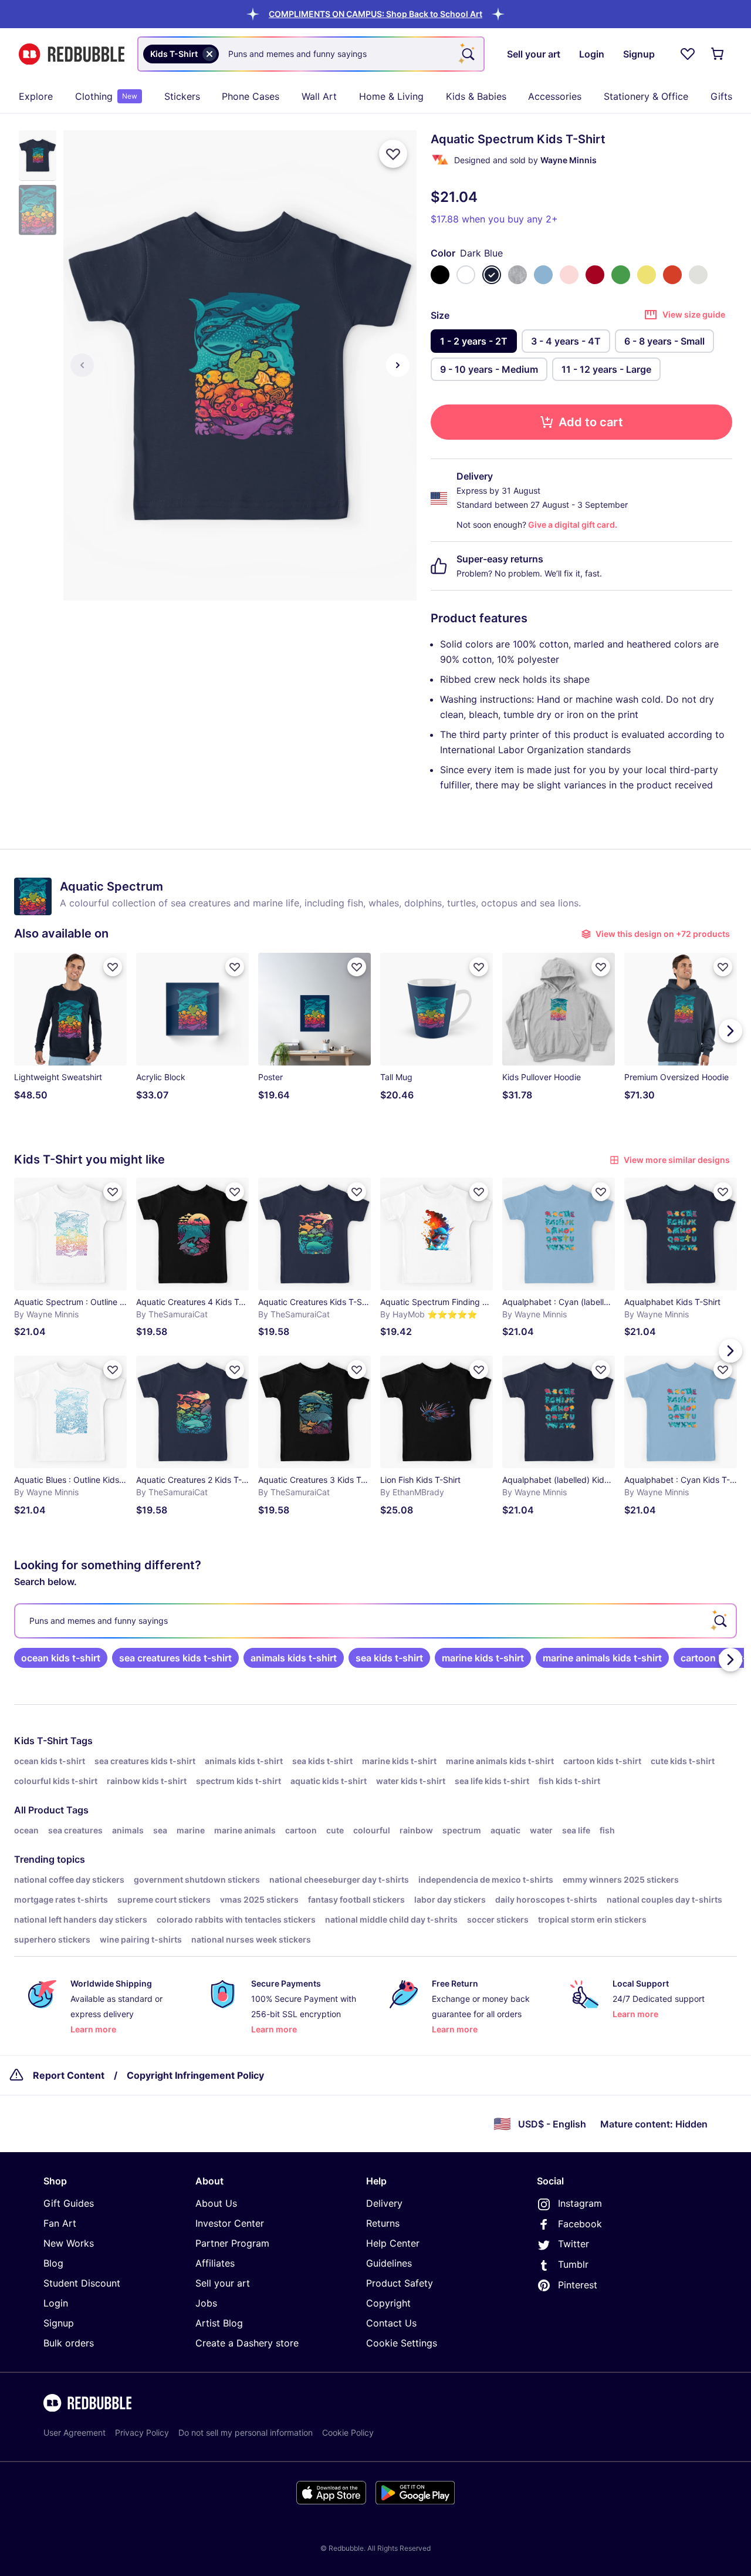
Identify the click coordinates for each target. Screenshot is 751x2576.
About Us (216, 2203)
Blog (53, 2263)
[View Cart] (718, 54)
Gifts (721, 96)
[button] (375, 14)
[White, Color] (466, 275)
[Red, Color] (595, 275)
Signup (59, 2323)
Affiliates (215, 2263)
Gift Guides (69, 2203)
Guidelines (389, 2263)
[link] (61, 1658)
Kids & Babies (476, 96)
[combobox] (311, 54)
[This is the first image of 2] (82, 365)
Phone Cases (251, 96)
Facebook (580, 2224)
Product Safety (400, 2283)
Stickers (182, 96)
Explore (36, 96)
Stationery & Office (646, 96)
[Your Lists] (688, 54)
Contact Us (391, 2323)
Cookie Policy (348, 2432)
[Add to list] (393, 154)
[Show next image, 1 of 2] (398, 365)
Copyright (388, 2303)
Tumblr (573, 2264)
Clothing (106, 96)
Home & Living (391, 96)
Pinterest (578, 2285)
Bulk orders (69, 2343)
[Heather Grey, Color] (517, 275)
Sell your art (223, 2283)
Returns (383, 2223)
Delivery (384, 2203)
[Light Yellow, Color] (647, 275)
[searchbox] (375, 1621)
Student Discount (82, 2283)
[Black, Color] (440, 275)
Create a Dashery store (247, 2343)
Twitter (574, 2244)
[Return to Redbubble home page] (72, 54)
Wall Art (319, 96)
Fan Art (60, 2223)
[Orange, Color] (672, 275)
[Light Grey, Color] (698, 275)
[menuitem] (36, 96)
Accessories (555, 96)
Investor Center (230, 2223)
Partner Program (232, 2243)
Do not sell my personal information (246, 2432)
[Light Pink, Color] (569, 275)
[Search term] (467, 54)
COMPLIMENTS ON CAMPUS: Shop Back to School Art (375, 14)
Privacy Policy (142, 2432)
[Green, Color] (621, 275)
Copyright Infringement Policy (195, 2075)
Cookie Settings (402, 2343)
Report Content (69, 2075)
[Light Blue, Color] (543, 275)
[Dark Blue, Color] (492, 275)
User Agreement (75, 2432)
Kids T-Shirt (41, 1741)
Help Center (393, 2243)
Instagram (580, 2203)
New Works (69, 2243)
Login (56, 2303)
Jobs (206, 2303)
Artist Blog (219, 2323)
